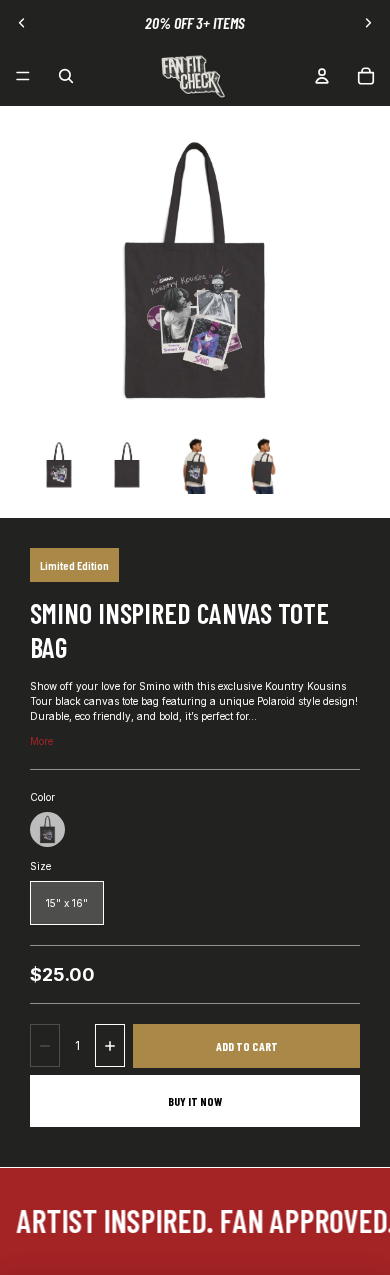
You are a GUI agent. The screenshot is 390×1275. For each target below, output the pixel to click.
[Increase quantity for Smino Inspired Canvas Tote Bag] (110, 1045)
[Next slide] (368, 23)
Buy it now (195, 1101)
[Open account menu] (322, 76)
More (41, 741)
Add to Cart (247, 1046)
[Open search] (66, 76)
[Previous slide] (22, 23)
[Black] (47, 829)
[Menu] (23, 76)
